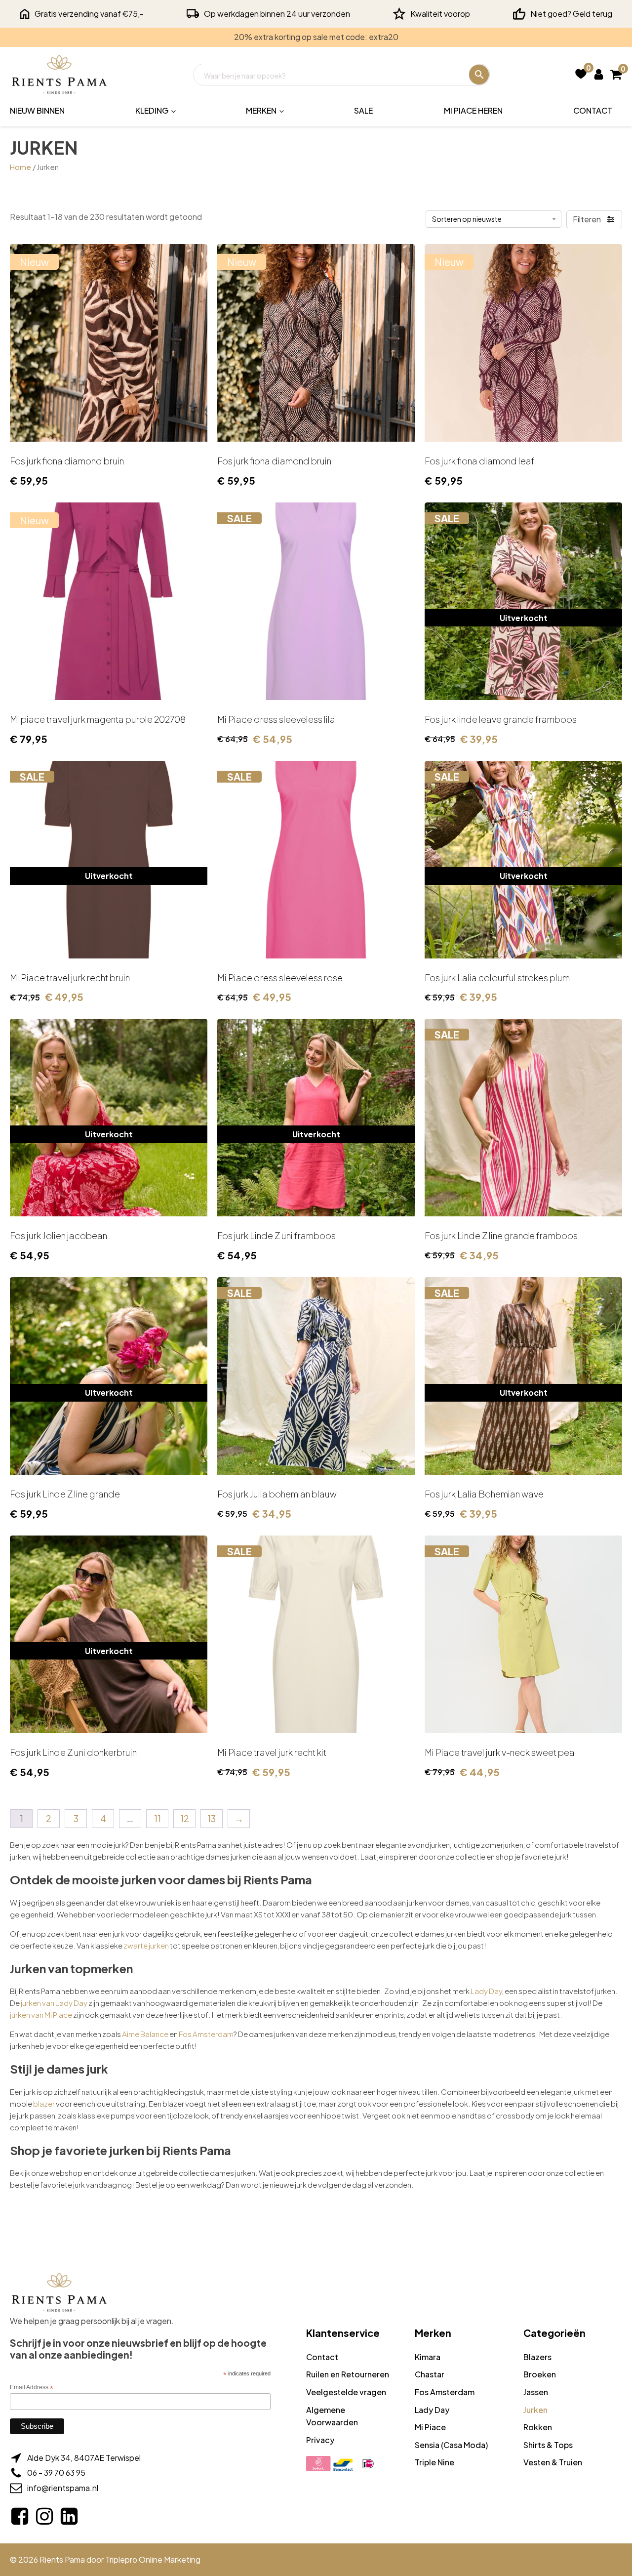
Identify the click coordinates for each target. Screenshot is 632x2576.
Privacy (320, 2440)
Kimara (428, 2357)
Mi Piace (430, 2427)
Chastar (430, 2374)
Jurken (535, 2410)
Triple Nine (434, 2462)
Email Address (32, 2388)
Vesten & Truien (553, 2462)
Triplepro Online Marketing (153, 2559)
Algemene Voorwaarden (332, 2416)
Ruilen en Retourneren (348, 2374)
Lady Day (486, 1991)
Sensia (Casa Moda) (451, 2445)
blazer (44, 2103)
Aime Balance (145, 2034)
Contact (593, 110)
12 (185, 1818)
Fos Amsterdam (206, 2034)
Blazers (537, 2357)
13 (212, 1818)
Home (20, 167)
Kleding (152, 110)
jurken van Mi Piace (41, 2015)
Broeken (540, 2374)
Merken (261, 110)
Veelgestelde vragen (346, 2392)
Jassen (536, 2392)
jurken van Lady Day (54, 2003)
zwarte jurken (146, 1945)
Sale (363, 110)
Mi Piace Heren (473, 110)
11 (158, 1818)
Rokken (538, 2427)
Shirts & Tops (548, 2445)
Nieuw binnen (37, 110)
